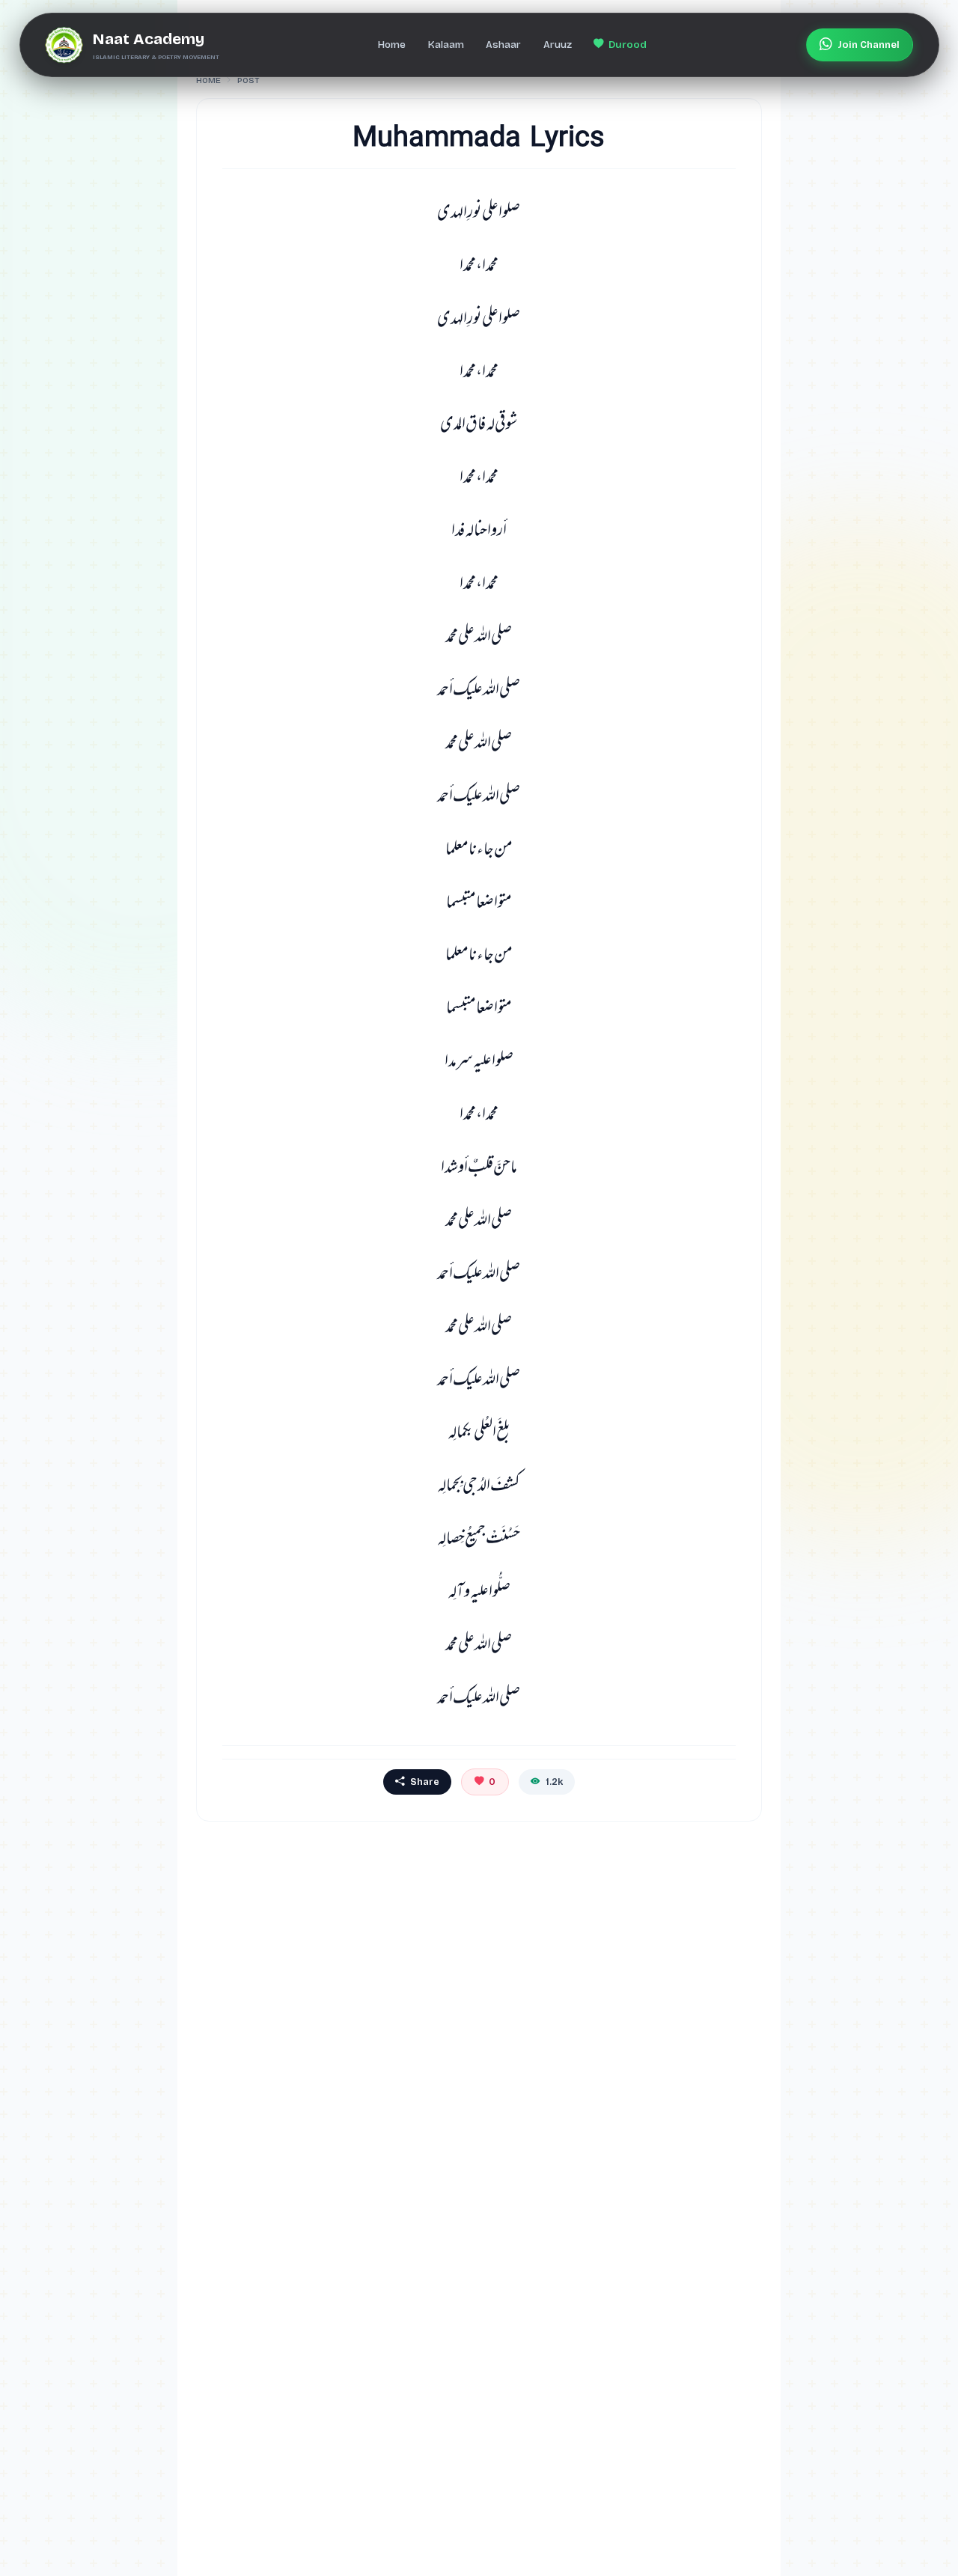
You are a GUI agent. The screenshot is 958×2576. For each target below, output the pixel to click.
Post (248, 80)
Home (208, 80)
